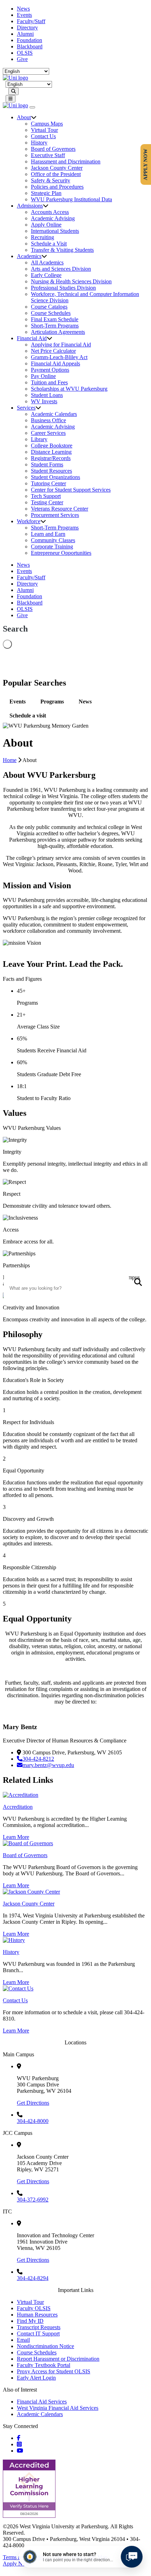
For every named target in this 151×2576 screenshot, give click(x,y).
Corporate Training (52, 547)
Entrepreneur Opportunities (61, 553)
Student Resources (51, 471)
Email (23, 2340)
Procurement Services (55, 515)
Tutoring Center (48, 483)
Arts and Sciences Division (61, 269)
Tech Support (46, 496)
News (23, 9)
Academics (29, 256)
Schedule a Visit (49, 244)
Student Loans (47, 395)
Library (39, 439)
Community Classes (53, 540)
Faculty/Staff (31, 21)
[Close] (32, 107)
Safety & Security (51, 180)
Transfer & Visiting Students (62, 250)
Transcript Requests (39, 2327)
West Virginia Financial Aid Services (58, 2408)
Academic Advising (53, 218)
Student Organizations (55, 477)
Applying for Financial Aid (61, 345)
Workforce (29, 521)
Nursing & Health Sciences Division (71, 281)
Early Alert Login (36, 2378)
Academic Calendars (54, 414)
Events (24, 15)
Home (10, 760)
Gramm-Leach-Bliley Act (59, 357)
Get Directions (33, 2103)
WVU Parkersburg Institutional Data (71, 199)
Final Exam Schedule (55, 319)
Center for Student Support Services (71, 490)
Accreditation (18, 1807)
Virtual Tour (44, 130)
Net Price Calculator (53, 351)
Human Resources (37, 2315)
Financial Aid (32, 338)
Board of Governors (53, 149)
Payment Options (50, 370)
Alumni (25, 34)
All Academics (47, 262)
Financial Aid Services (42, 2402)
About (24, 117)
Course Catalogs (49, 307)
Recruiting (42, 237)
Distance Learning (51, 452)
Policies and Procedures (57, 187)
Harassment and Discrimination (66, 161)
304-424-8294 (33, 2278)
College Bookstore (52, 446)
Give (22, 59)
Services (26, 408)
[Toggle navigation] (11, 99)
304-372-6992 (33, 2200)
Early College (46, 275)
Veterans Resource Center (60, 509)
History (39, 143)
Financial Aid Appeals (55, 363)
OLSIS (25, 53)
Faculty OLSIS (34, 2308)
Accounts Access (50, 212)
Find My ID (30, 2321)
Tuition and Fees (49, 382)
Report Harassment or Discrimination (58, 2359)
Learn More (16, 1837)
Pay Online (43, 376)
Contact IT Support (38, 2334)
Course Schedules (51, 313)
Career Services (48, 433)
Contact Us (43, 136)
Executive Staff (48, 155)
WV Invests (44, 401)
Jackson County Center (57, 168)
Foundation (29, 40)
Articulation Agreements (58, 332)
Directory (27, 28)
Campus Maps (47, 124)
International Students (55, 231)
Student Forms (47, 464)
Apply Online (46, 225)
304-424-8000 (33, 2121)
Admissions (30, 206)
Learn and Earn (48, 534)
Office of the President (56, 174)
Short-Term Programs (55, 326)
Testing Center (47, 502)
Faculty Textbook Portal (44, 2365)
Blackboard (30, 46)
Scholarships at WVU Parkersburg (69, 389)
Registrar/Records (51, 458)
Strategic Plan (46, 193)
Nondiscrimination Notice (45, 2346)
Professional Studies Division (63, 288)
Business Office (48, 420)
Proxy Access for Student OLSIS (54, 2371)
